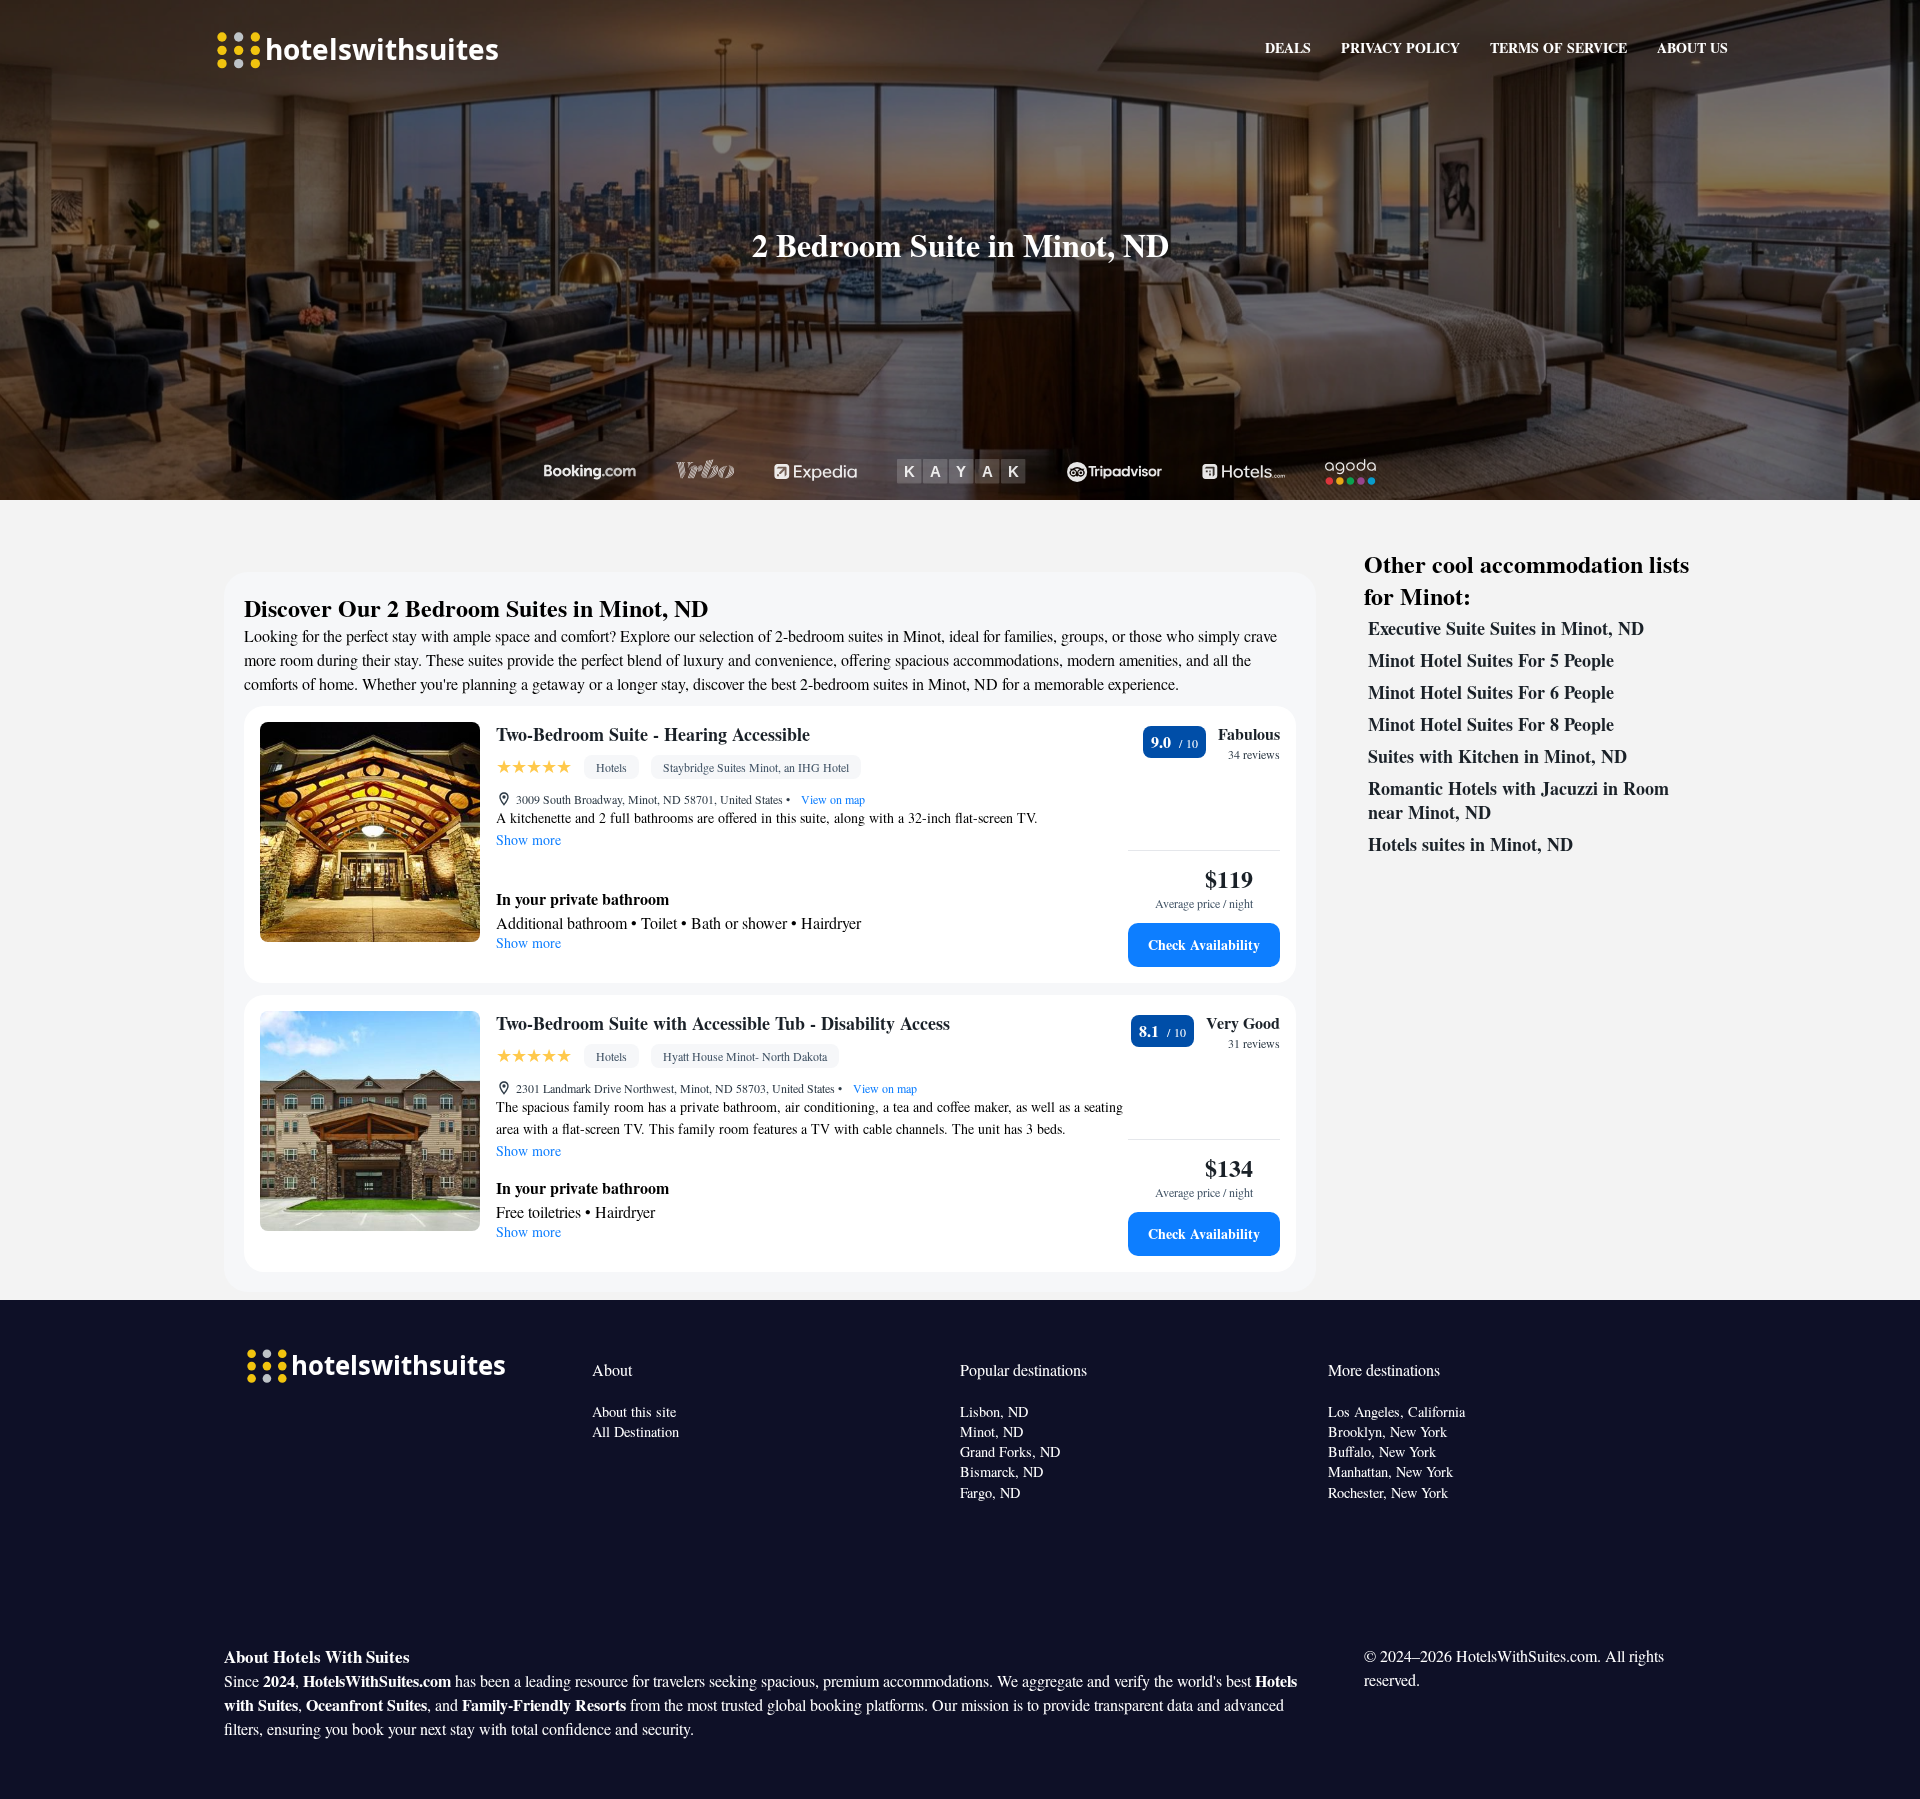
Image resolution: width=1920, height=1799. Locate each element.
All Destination (635, 1431)
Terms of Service (1558, 47)
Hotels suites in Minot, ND (1470, 844)
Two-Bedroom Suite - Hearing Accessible (653, 734)
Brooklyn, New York (1387, 1431)
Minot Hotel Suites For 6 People (1491, 692)
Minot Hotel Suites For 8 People (1491, 724)
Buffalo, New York (1382, 1451)
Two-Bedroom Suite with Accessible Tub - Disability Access (723, 1023)
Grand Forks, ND (1010, 1451)
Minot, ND (991, 1431)
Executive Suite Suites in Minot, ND (1506, 628)
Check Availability (1204, 944)
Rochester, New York (1388, 1492)
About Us (1692, 47)
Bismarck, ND (1001, 1471)
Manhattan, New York (1390, 1471)
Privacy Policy (1400, 47)
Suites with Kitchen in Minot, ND (1497, 756)
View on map (831, 799)
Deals (1288, 47)
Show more (528, 839)
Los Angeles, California (1396, 1411)
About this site (634, 1411)
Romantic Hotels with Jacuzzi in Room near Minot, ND (1518, 800)
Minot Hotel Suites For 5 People (1491, 660)
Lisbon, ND (994, 1411)
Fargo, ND (990, 1492)
